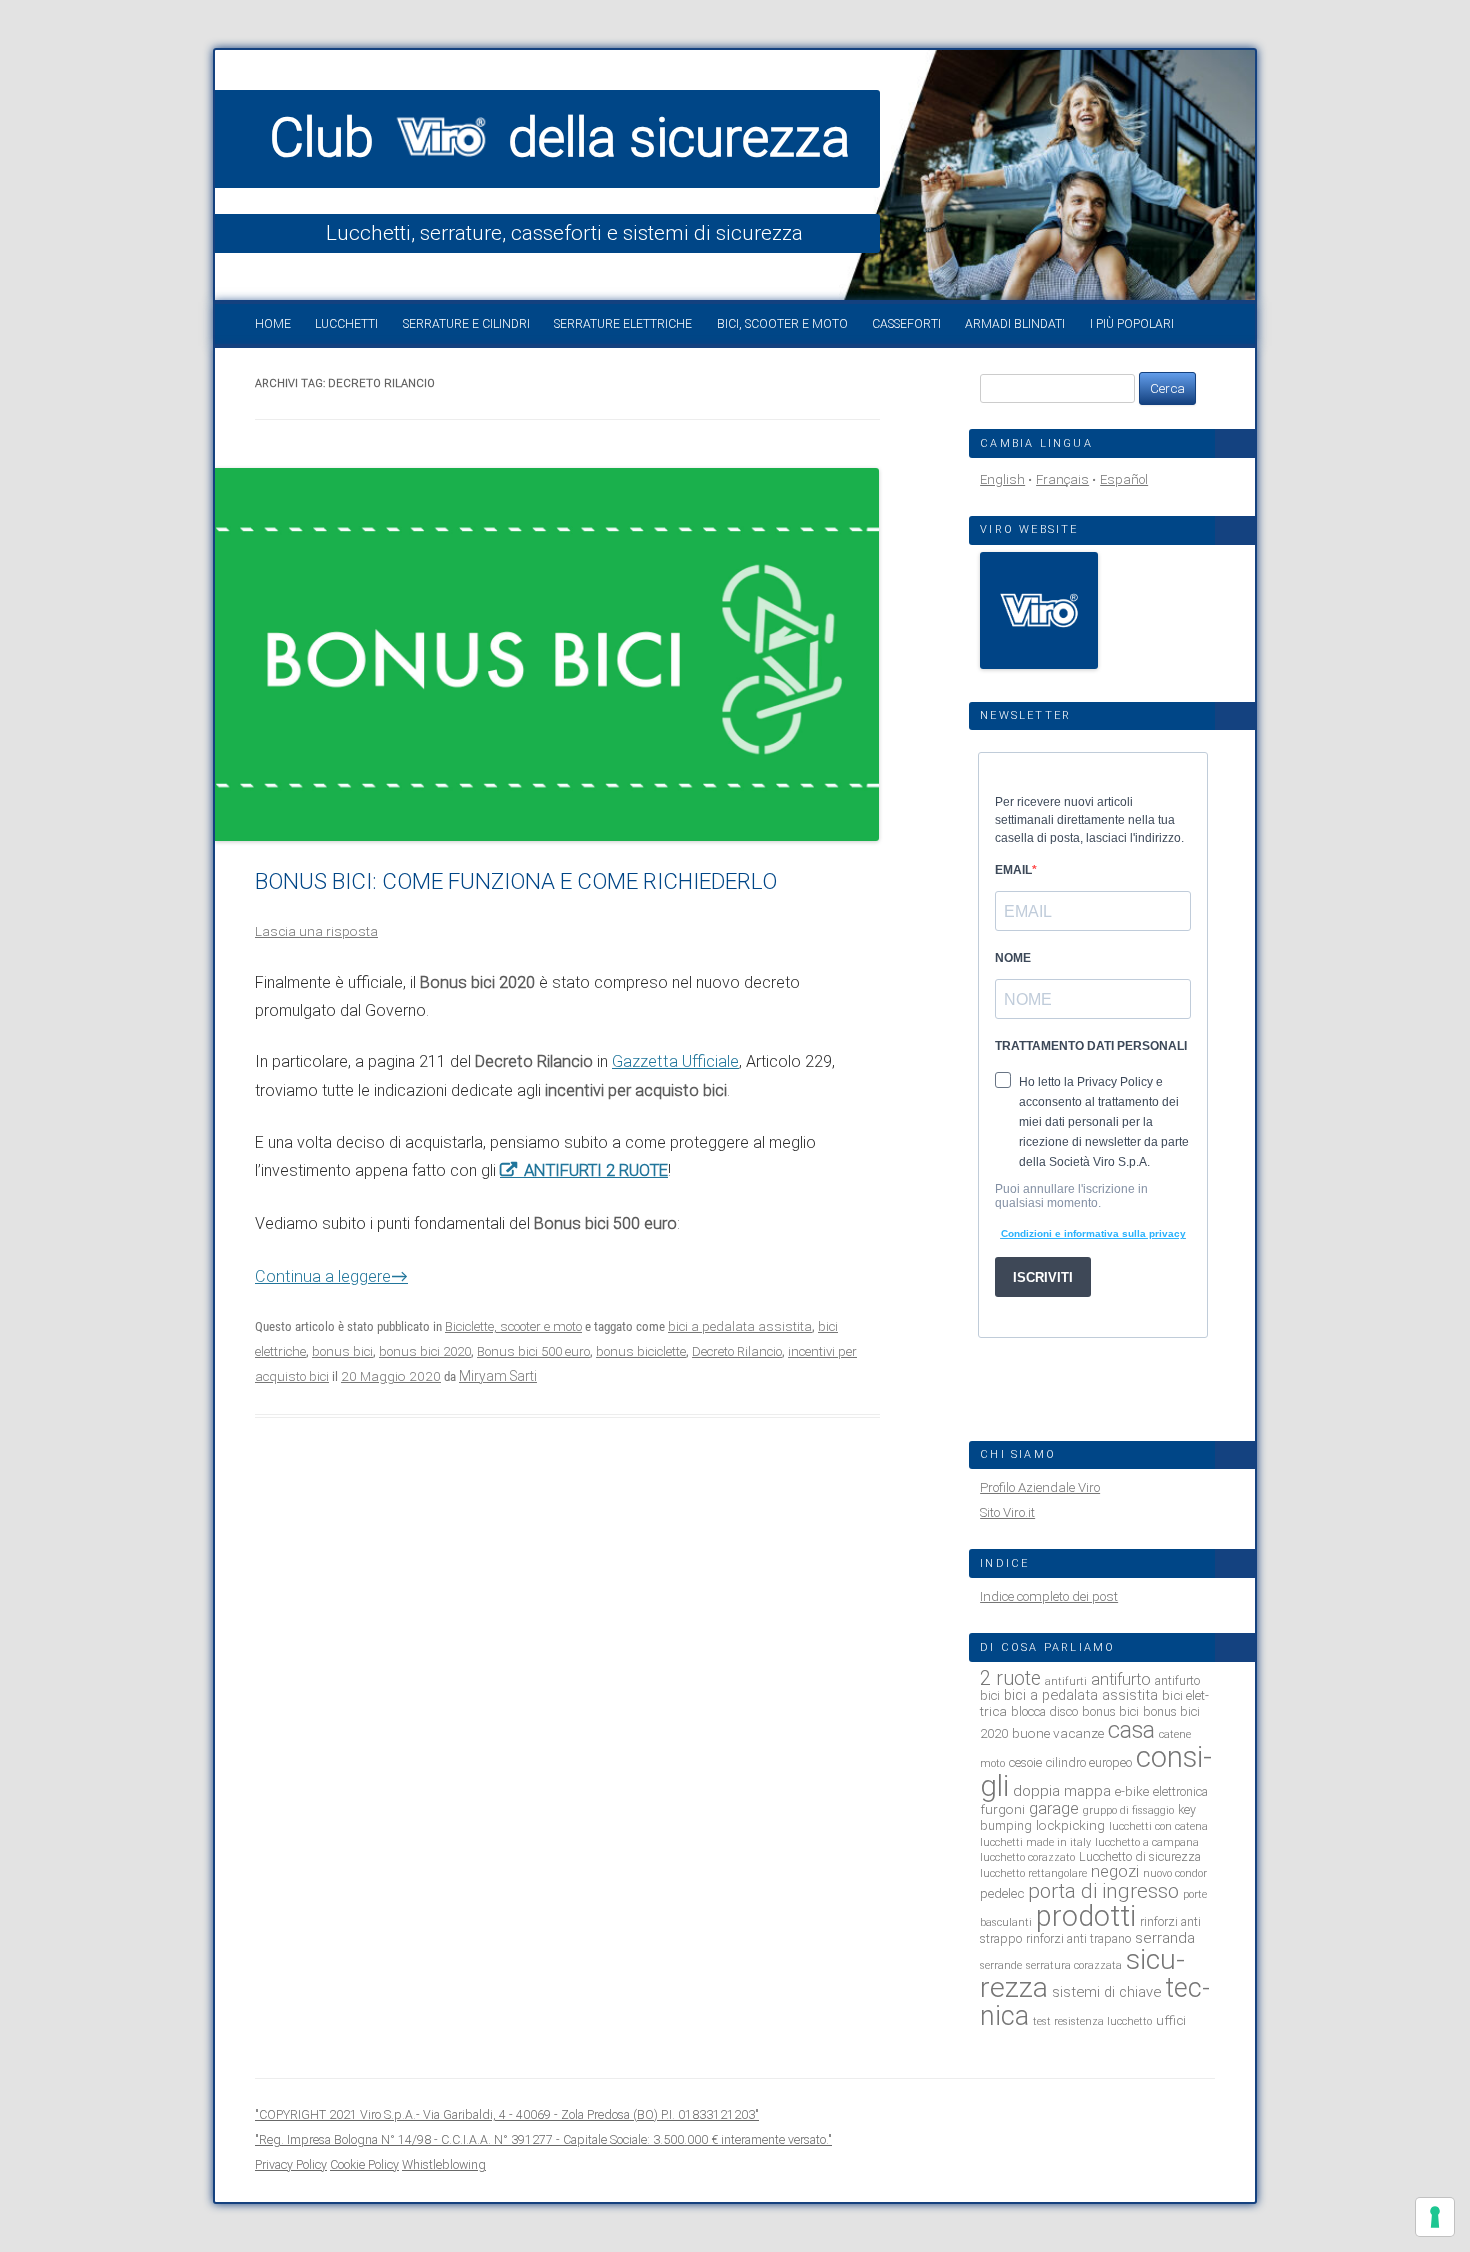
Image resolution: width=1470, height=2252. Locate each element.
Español (1124, 479)
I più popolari (1132, 324)
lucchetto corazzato (1027, 1857)
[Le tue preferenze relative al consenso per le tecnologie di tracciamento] (1435, 2217)
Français (1062, 479)
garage (1054, 1808)
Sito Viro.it (1007, 1512)
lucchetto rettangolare (1033, 1873)
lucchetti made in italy (1035, 1842)
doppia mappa (1062, 1791)
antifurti (1066, 1681)
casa (1131, 1730)
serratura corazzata (1074, 1965)
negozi (1115, 1871)
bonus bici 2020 (425, 1351)
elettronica (1180, 1791)
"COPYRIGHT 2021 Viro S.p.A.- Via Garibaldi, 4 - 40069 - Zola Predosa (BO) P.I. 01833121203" (507, 2114)
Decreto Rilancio (737, 1351)
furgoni (1002, 1809)
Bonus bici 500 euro (533, 1351)
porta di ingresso (1103, 1891)
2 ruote (1010, 1678)
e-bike (1132, 1791)
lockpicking (1070, 1825)
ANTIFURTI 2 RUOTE (596, 1170)
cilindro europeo (1089, 1762)
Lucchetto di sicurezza (1140, 1856)
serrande (1001, 1965)
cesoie (1025, 1762)
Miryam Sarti (498, 1376)
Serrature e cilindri (466, 324)
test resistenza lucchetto (1092, 2021)
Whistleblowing (444, 2164)
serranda (1165, 1938)
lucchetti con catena (1158, 1826)
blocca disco (1044, 1711)
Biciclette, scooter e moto (513, 1326)
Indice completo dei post (1049, 1596)
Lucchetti (346, 324)
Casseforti (906, 324)
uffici (1171, 2020)
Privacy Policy (291, 2164)
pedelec (1002, 1893)
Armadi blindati (1015, 324)
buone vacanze (1058, 1733)
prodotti (1086, 1916)
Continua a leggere (331, 1276)
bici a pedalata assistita (740, 1326)
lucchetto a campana (1147, 1842)
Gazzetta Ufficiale (675, 1061)
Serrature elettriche (623, 324)
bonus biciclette (641, 1351)
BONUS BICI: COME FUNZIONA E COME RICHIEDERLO (516, 881)
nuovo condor (1175, 1873)
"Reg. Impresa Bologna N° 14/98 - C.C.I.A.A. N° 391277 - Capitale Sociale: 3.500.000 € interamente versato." (543, 2139)
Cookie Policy (364, 2164)
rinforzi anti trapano (1078, 1938)
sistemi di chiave (1106, 1992)
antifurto (1121, 1679)
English (1002, 479)
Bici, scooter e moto (782, 324)
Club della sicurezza (560, 138)
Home (273, 324)
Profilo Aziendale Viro (1040, 1487)
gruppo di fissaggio (1128, 1810)
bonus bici (342, 1351)
